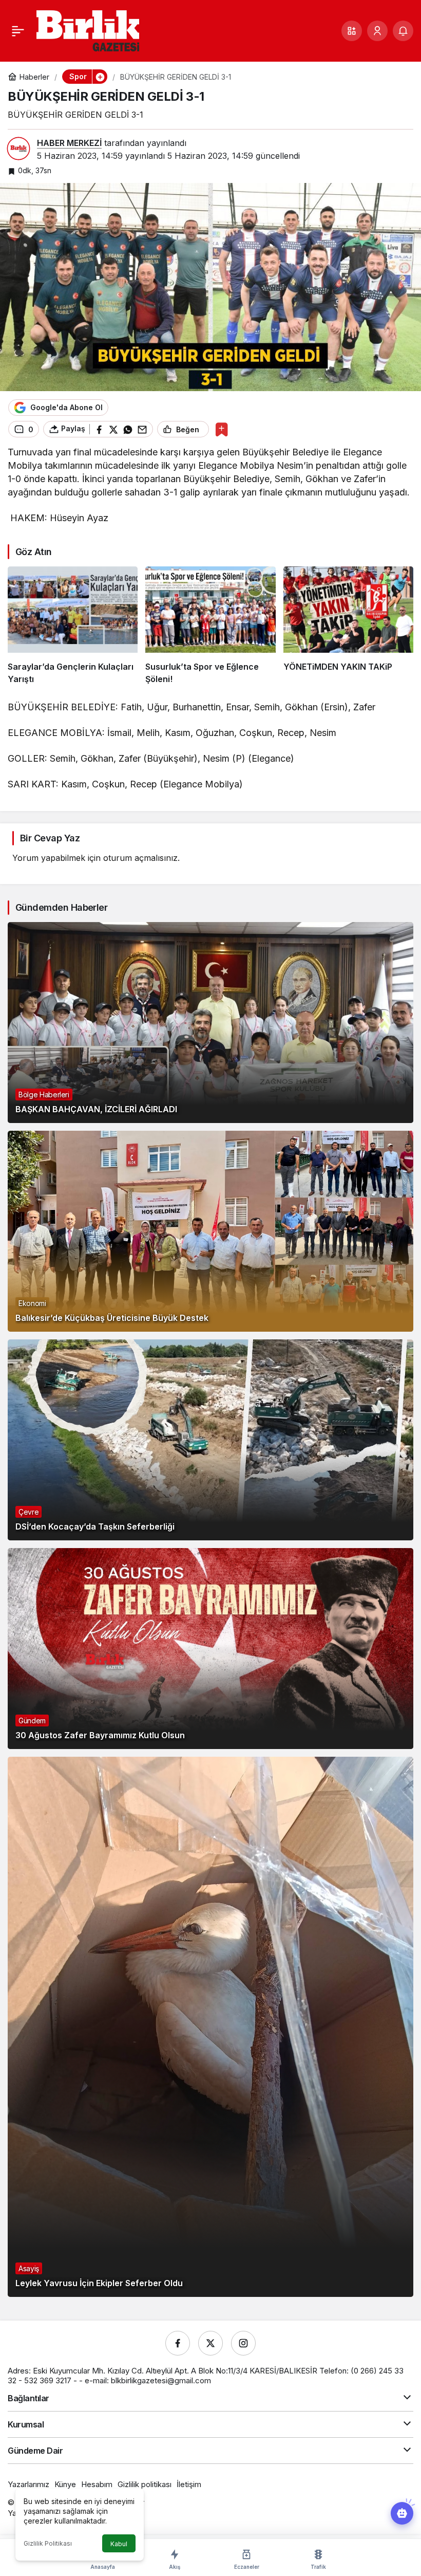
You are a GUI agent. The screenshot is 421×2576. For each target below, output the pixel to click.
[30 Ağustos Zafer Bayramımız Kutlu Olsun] (210, 1649)
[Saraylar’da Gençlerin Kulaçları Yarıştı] (73, 626)
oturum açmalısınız (140, 858)
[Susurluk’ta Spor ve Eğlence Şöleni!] (210, 626)
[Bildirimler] (403, 31)
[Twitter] (210, 2343)
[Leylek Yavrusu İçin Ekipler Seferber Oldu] (210, 2027)
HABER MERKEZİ (69, 143)
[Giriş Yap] (377, 31)
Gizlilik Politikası (48, 2543)
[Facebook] (178, 2343)
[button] (352, 31)
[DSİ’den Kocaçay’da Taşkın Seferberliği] (210, 1440)
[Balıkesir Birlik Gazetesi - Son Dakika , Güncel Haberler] (88, 30)
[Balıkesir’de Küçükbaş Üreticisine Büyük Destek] (210, 1231)
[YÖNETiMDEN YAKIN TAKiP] (348, 626)
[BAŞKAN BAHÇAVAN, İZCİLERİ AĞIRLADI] (210, 1023)
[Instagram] (243, 2343)
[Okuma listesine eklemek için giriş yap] (222, 429)
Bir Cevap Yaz (50, 838)
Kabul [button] (119, 2544)
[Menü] (18, 31)
